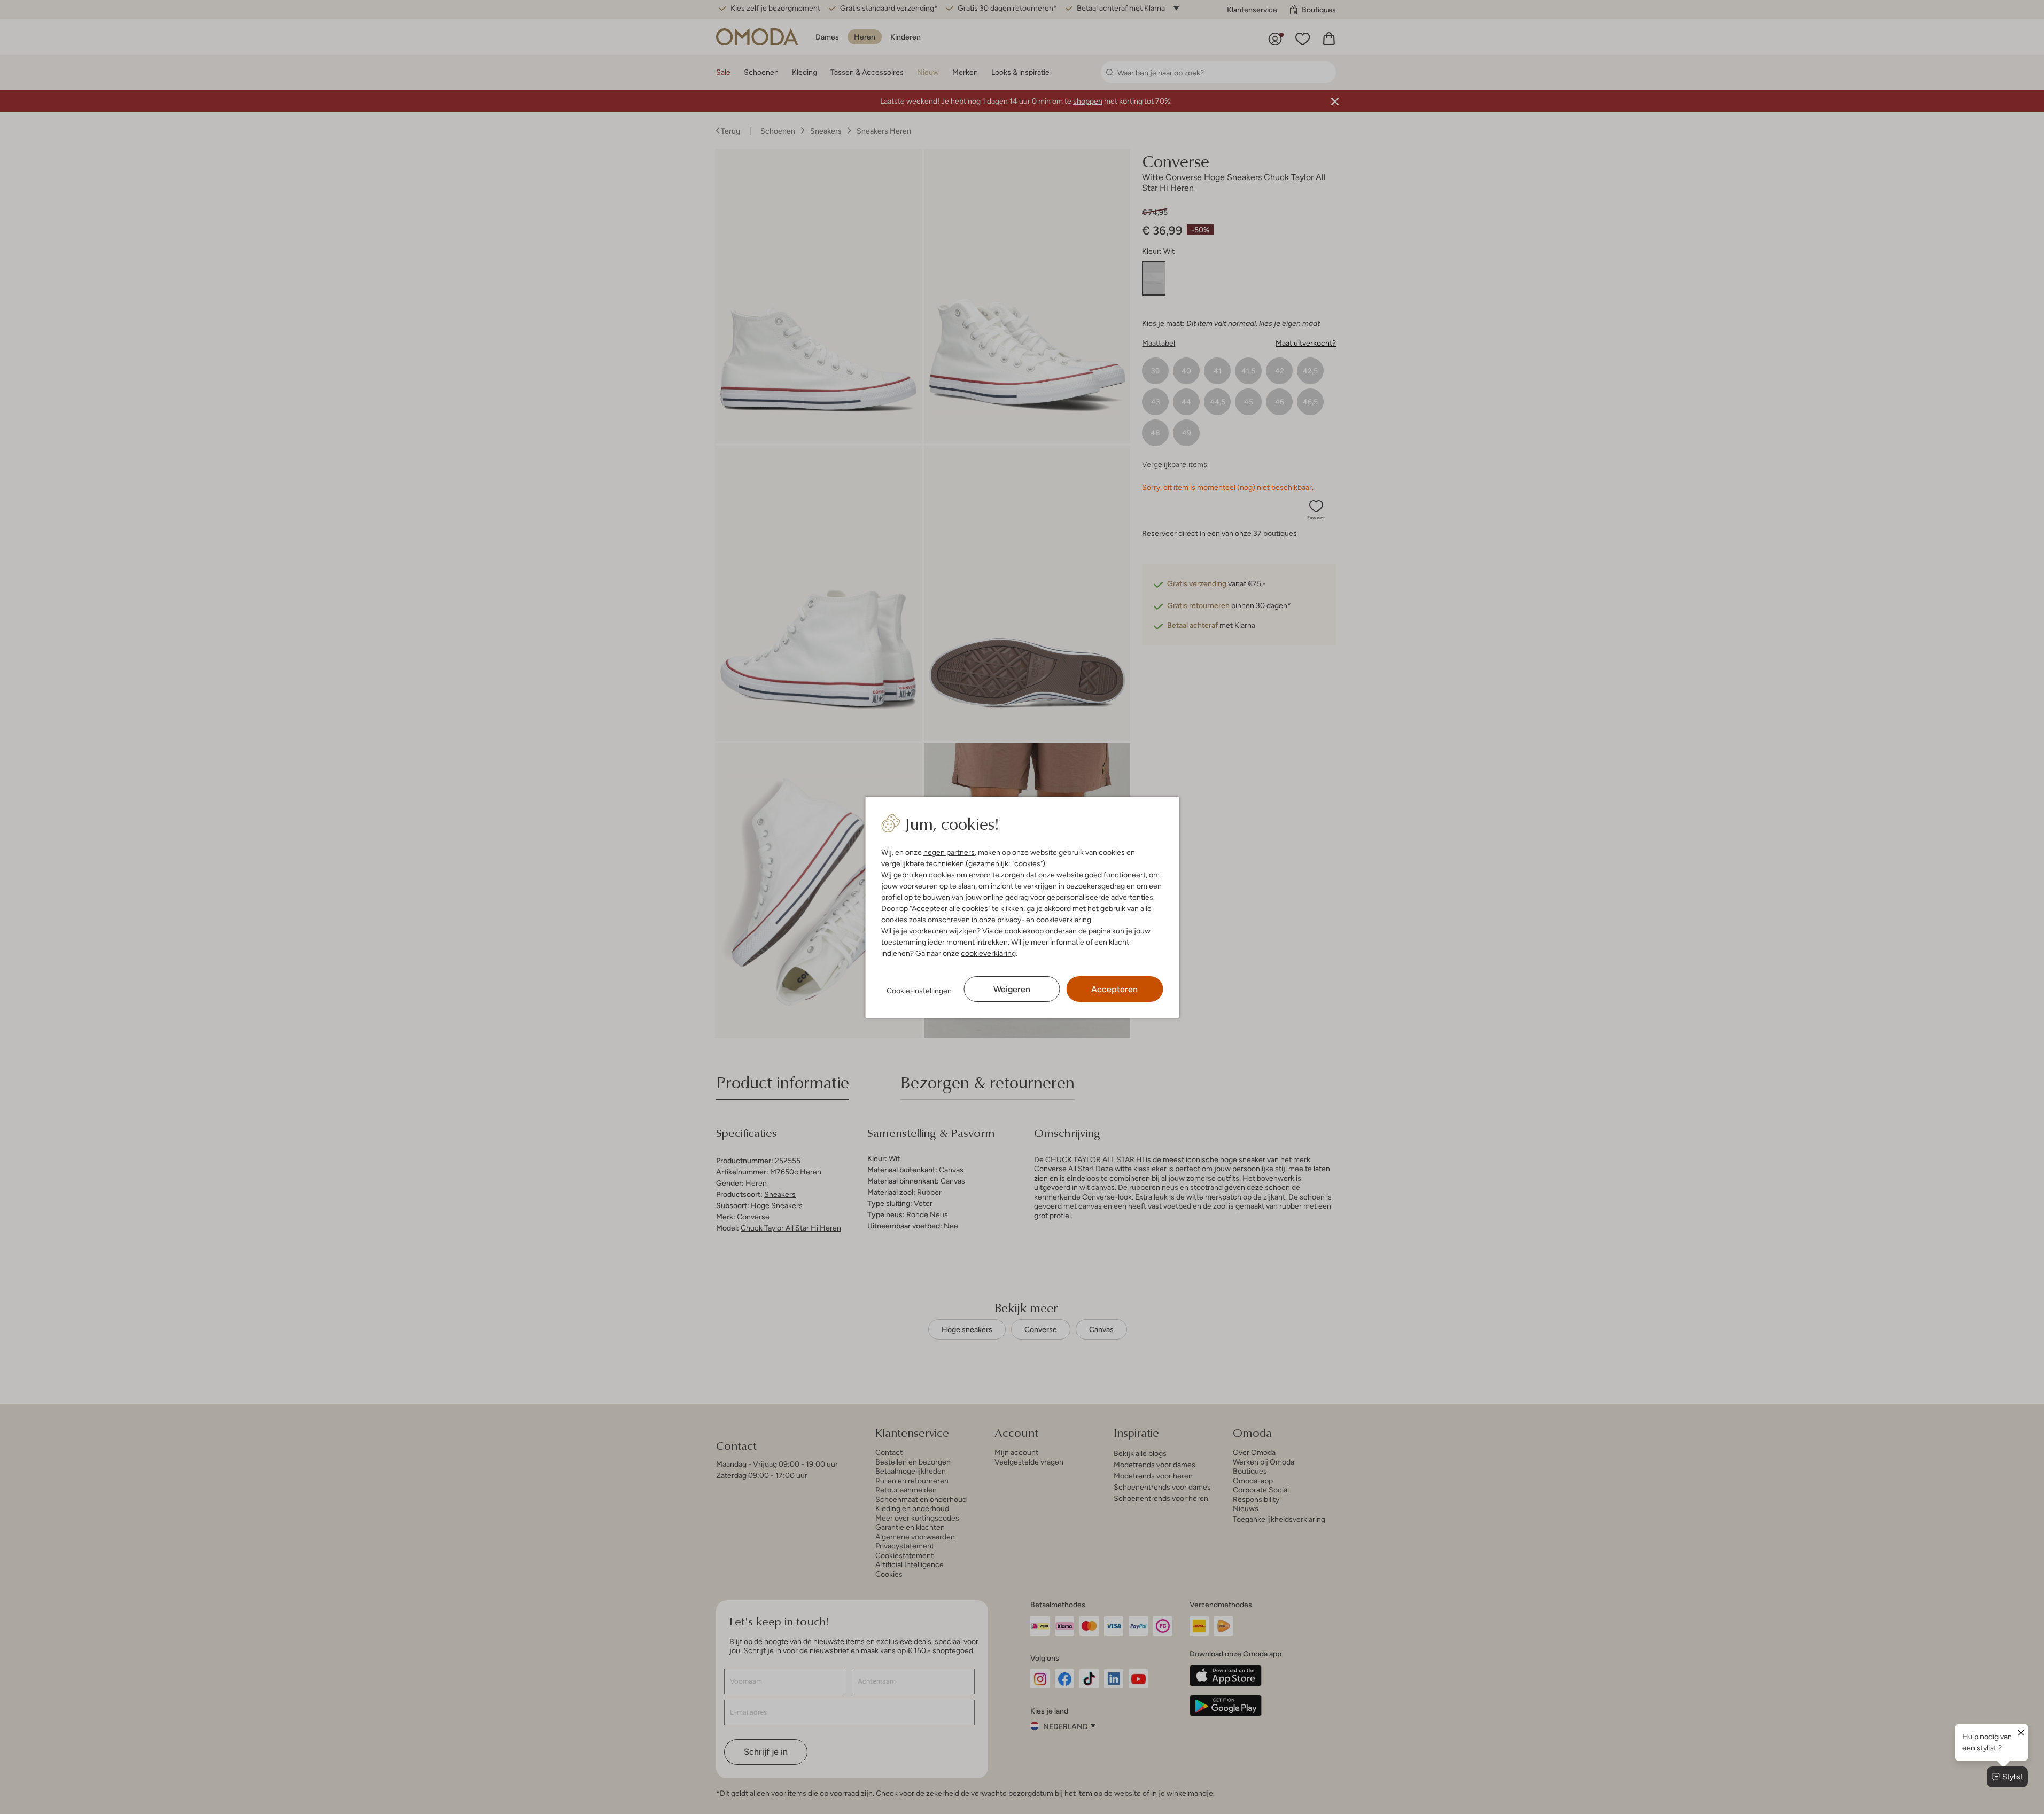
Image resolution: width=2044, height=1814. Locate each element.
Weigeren (1012, 989)
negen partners (949, 852)
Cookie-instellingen (919, 991)
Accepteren (1114, 989)
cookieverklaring (1064, 920)
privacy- (1011, 920)
